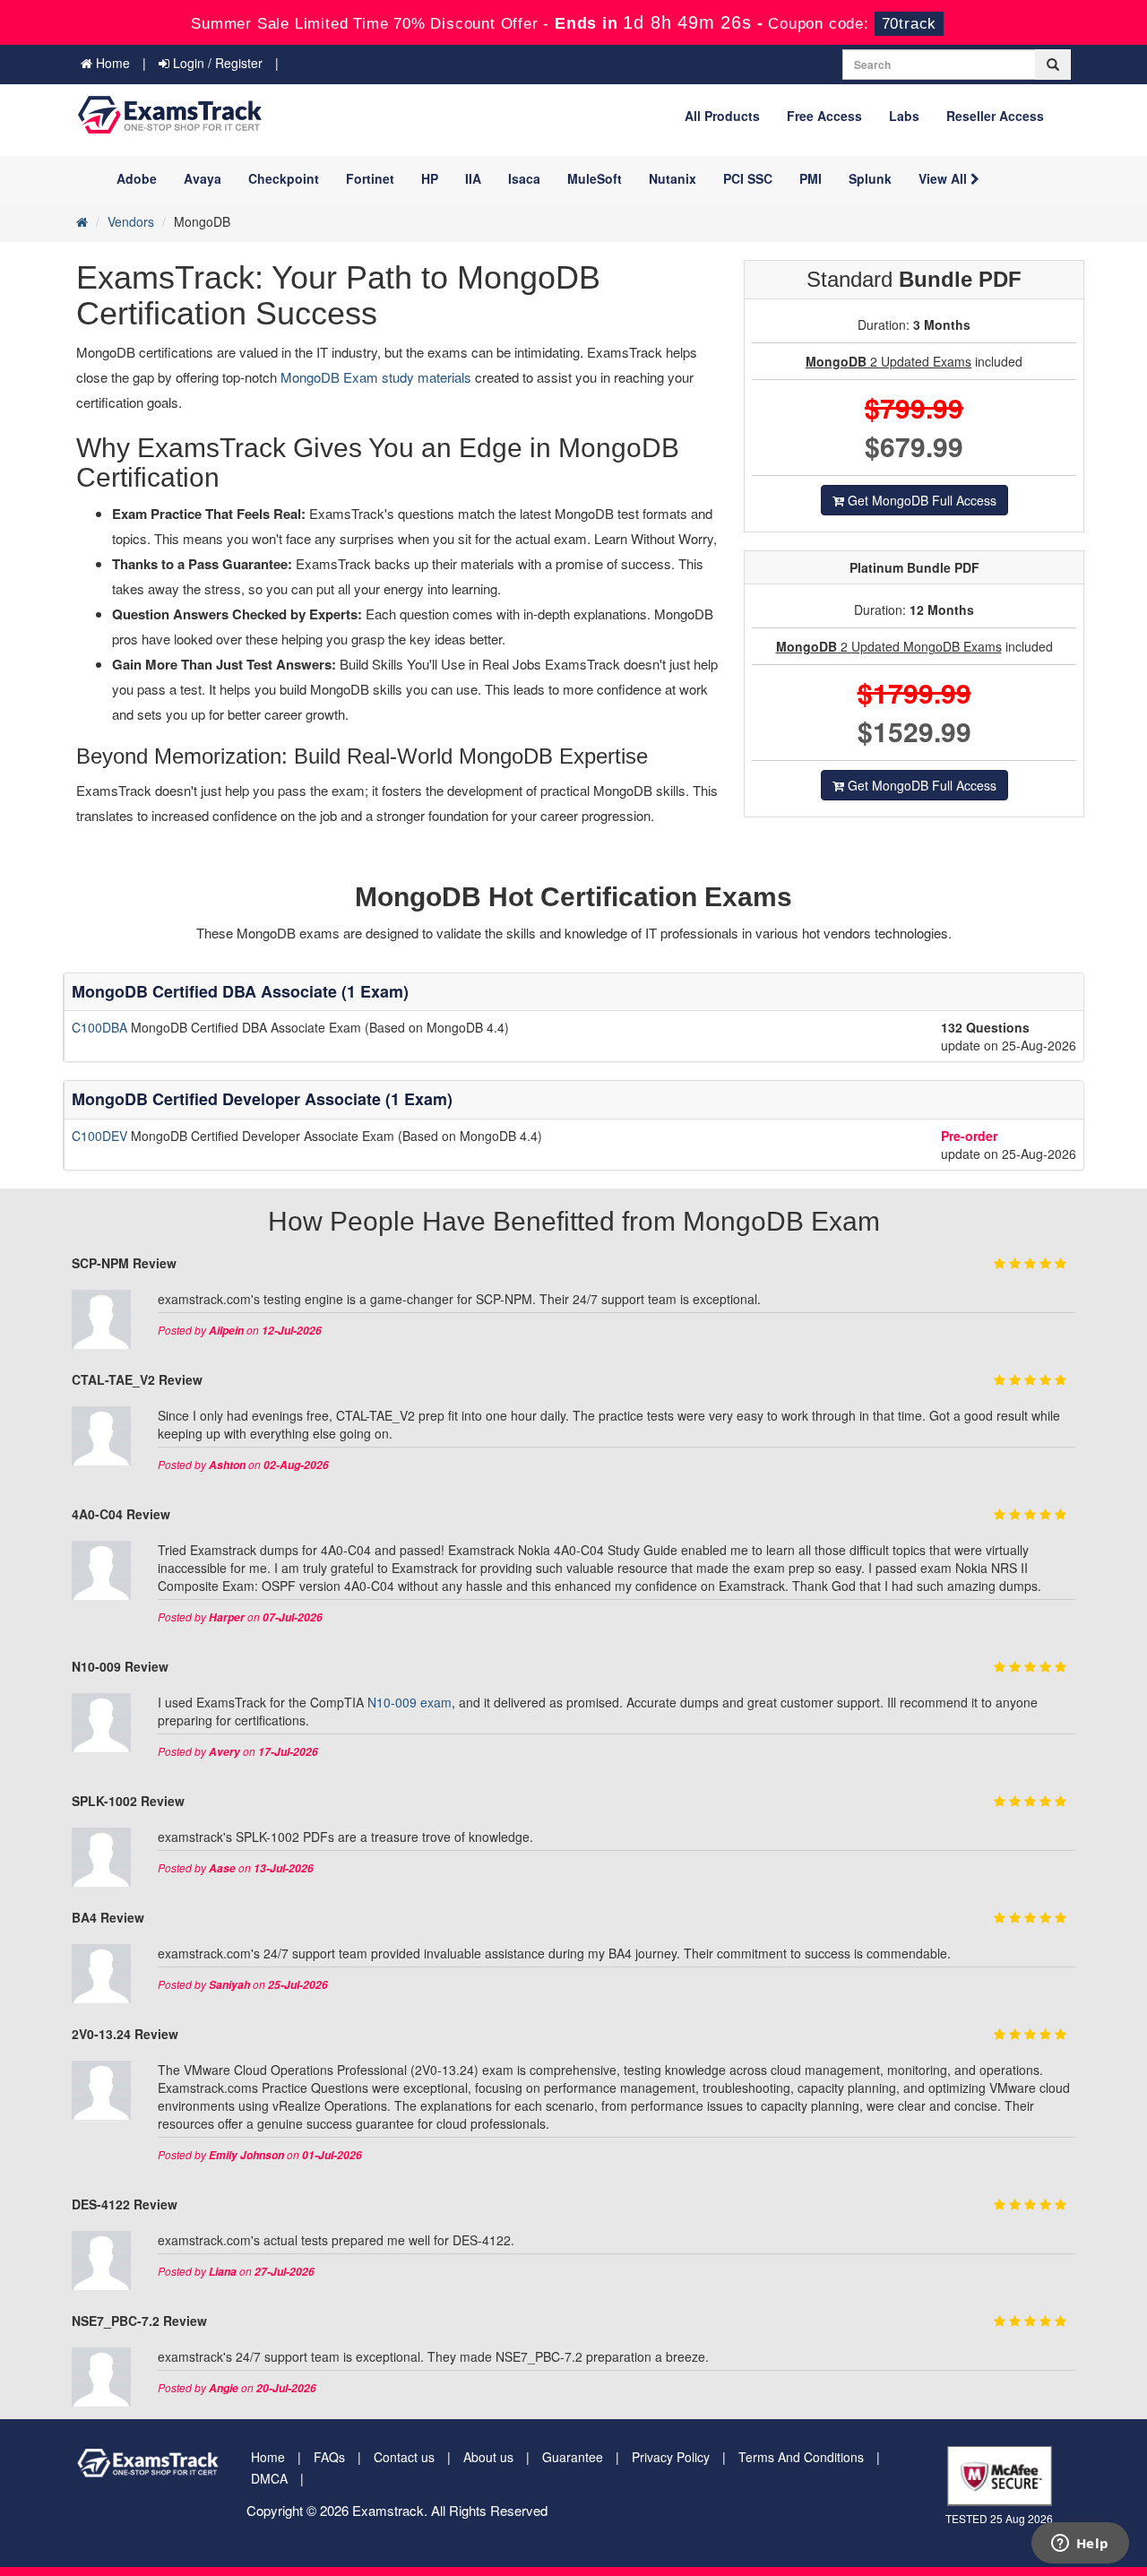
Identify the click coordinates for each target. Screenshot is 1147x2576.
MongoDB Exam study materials (378, 377)
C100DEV (101, 1136)
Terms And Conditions (801, 2457)
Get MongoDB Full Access (920, 500)
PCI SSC (748, 178)
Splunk (870, 178)
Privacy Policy (671, 2457)
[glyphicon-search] (1053, 65)
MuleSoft (595, 178)
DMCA (269, 2478)
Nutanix (673, 178)
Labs (904, 116)
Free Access (824, 116)
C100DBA (101, 1027)
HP (430, 178)
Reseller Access (995, 116)
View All (944, 178)
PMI (811, 178)
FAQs (329, 2457)
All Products (722, 116)
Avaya (203, 178)
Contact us (404, 2457)
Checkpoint (284, 178)
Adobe (137, 178)
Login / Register (216, 63)
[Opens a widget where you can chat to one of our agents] (1080, 2545)
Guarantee (573, 2457)
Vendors (131, 221)
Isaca (524, 178)
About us (488, 2457)
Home (111, 63)
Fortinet (370, 178)
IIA (473, 178)
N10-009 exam (410, 1702)
